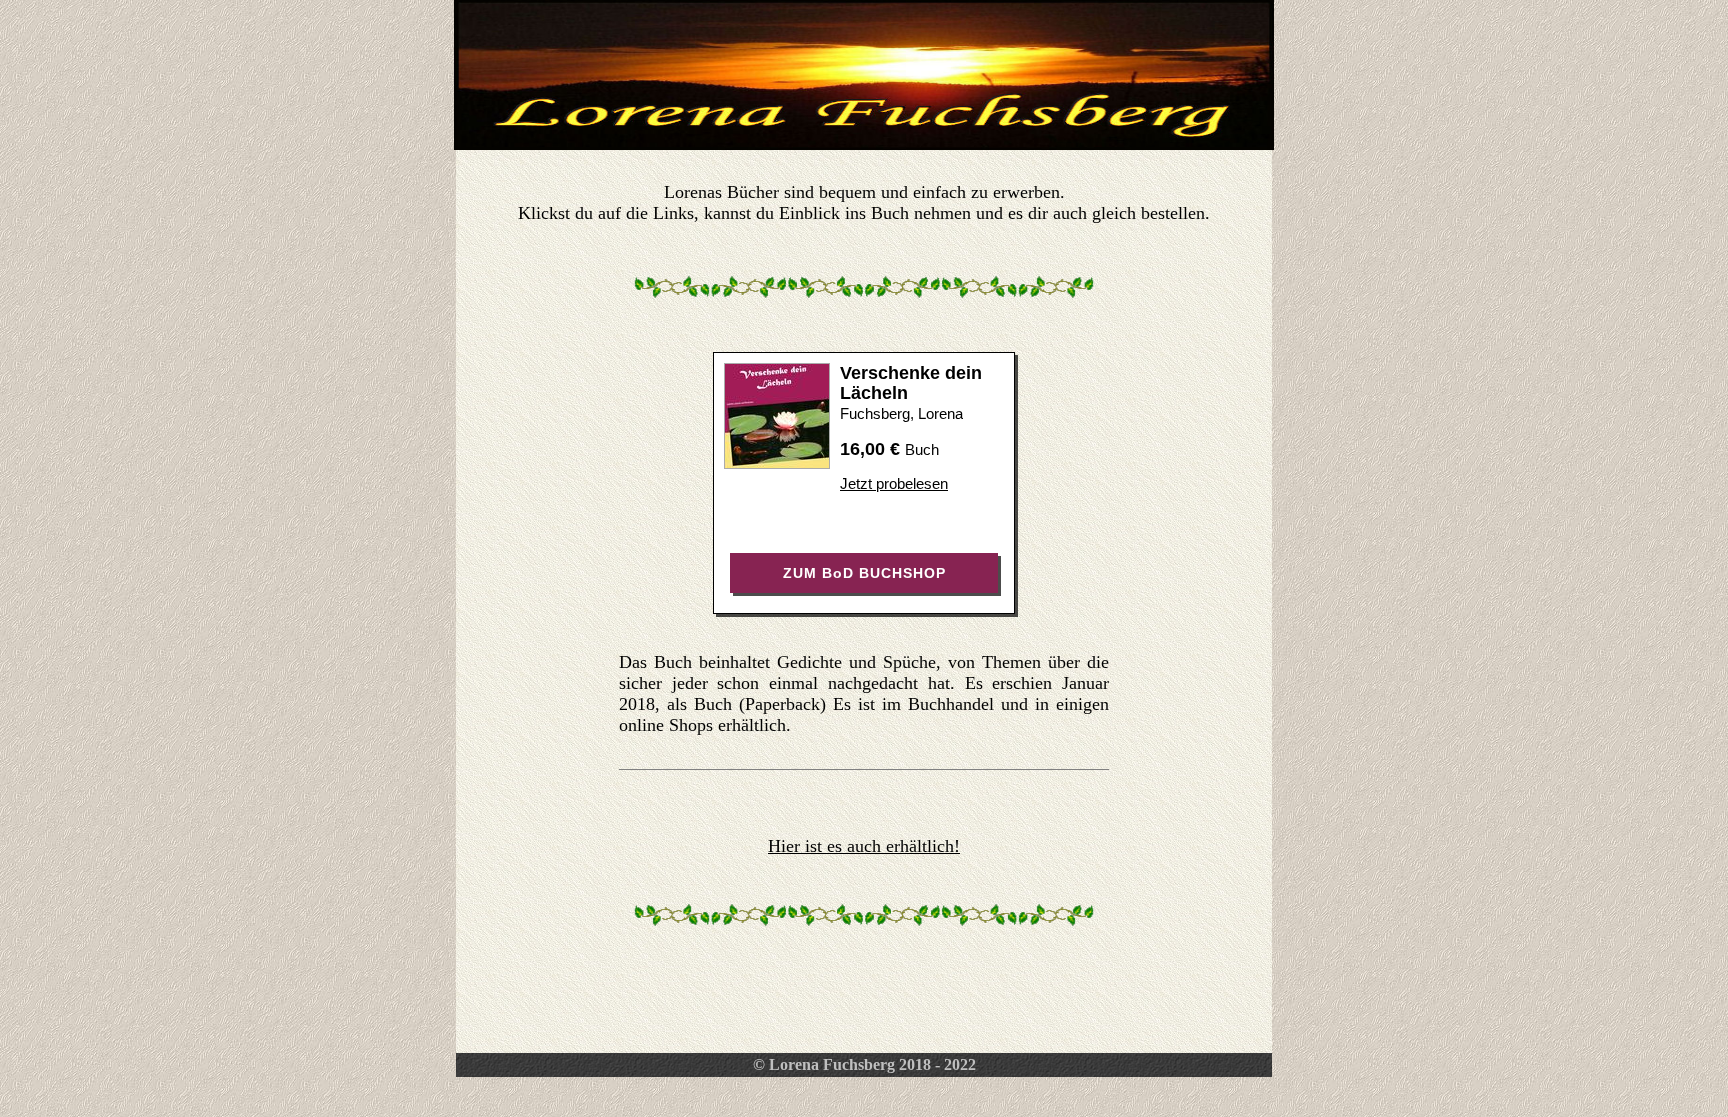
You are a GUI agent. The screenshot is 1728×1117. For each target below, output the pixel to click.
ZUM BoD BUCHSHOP (864, 573)
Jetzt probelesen (894, 483)
